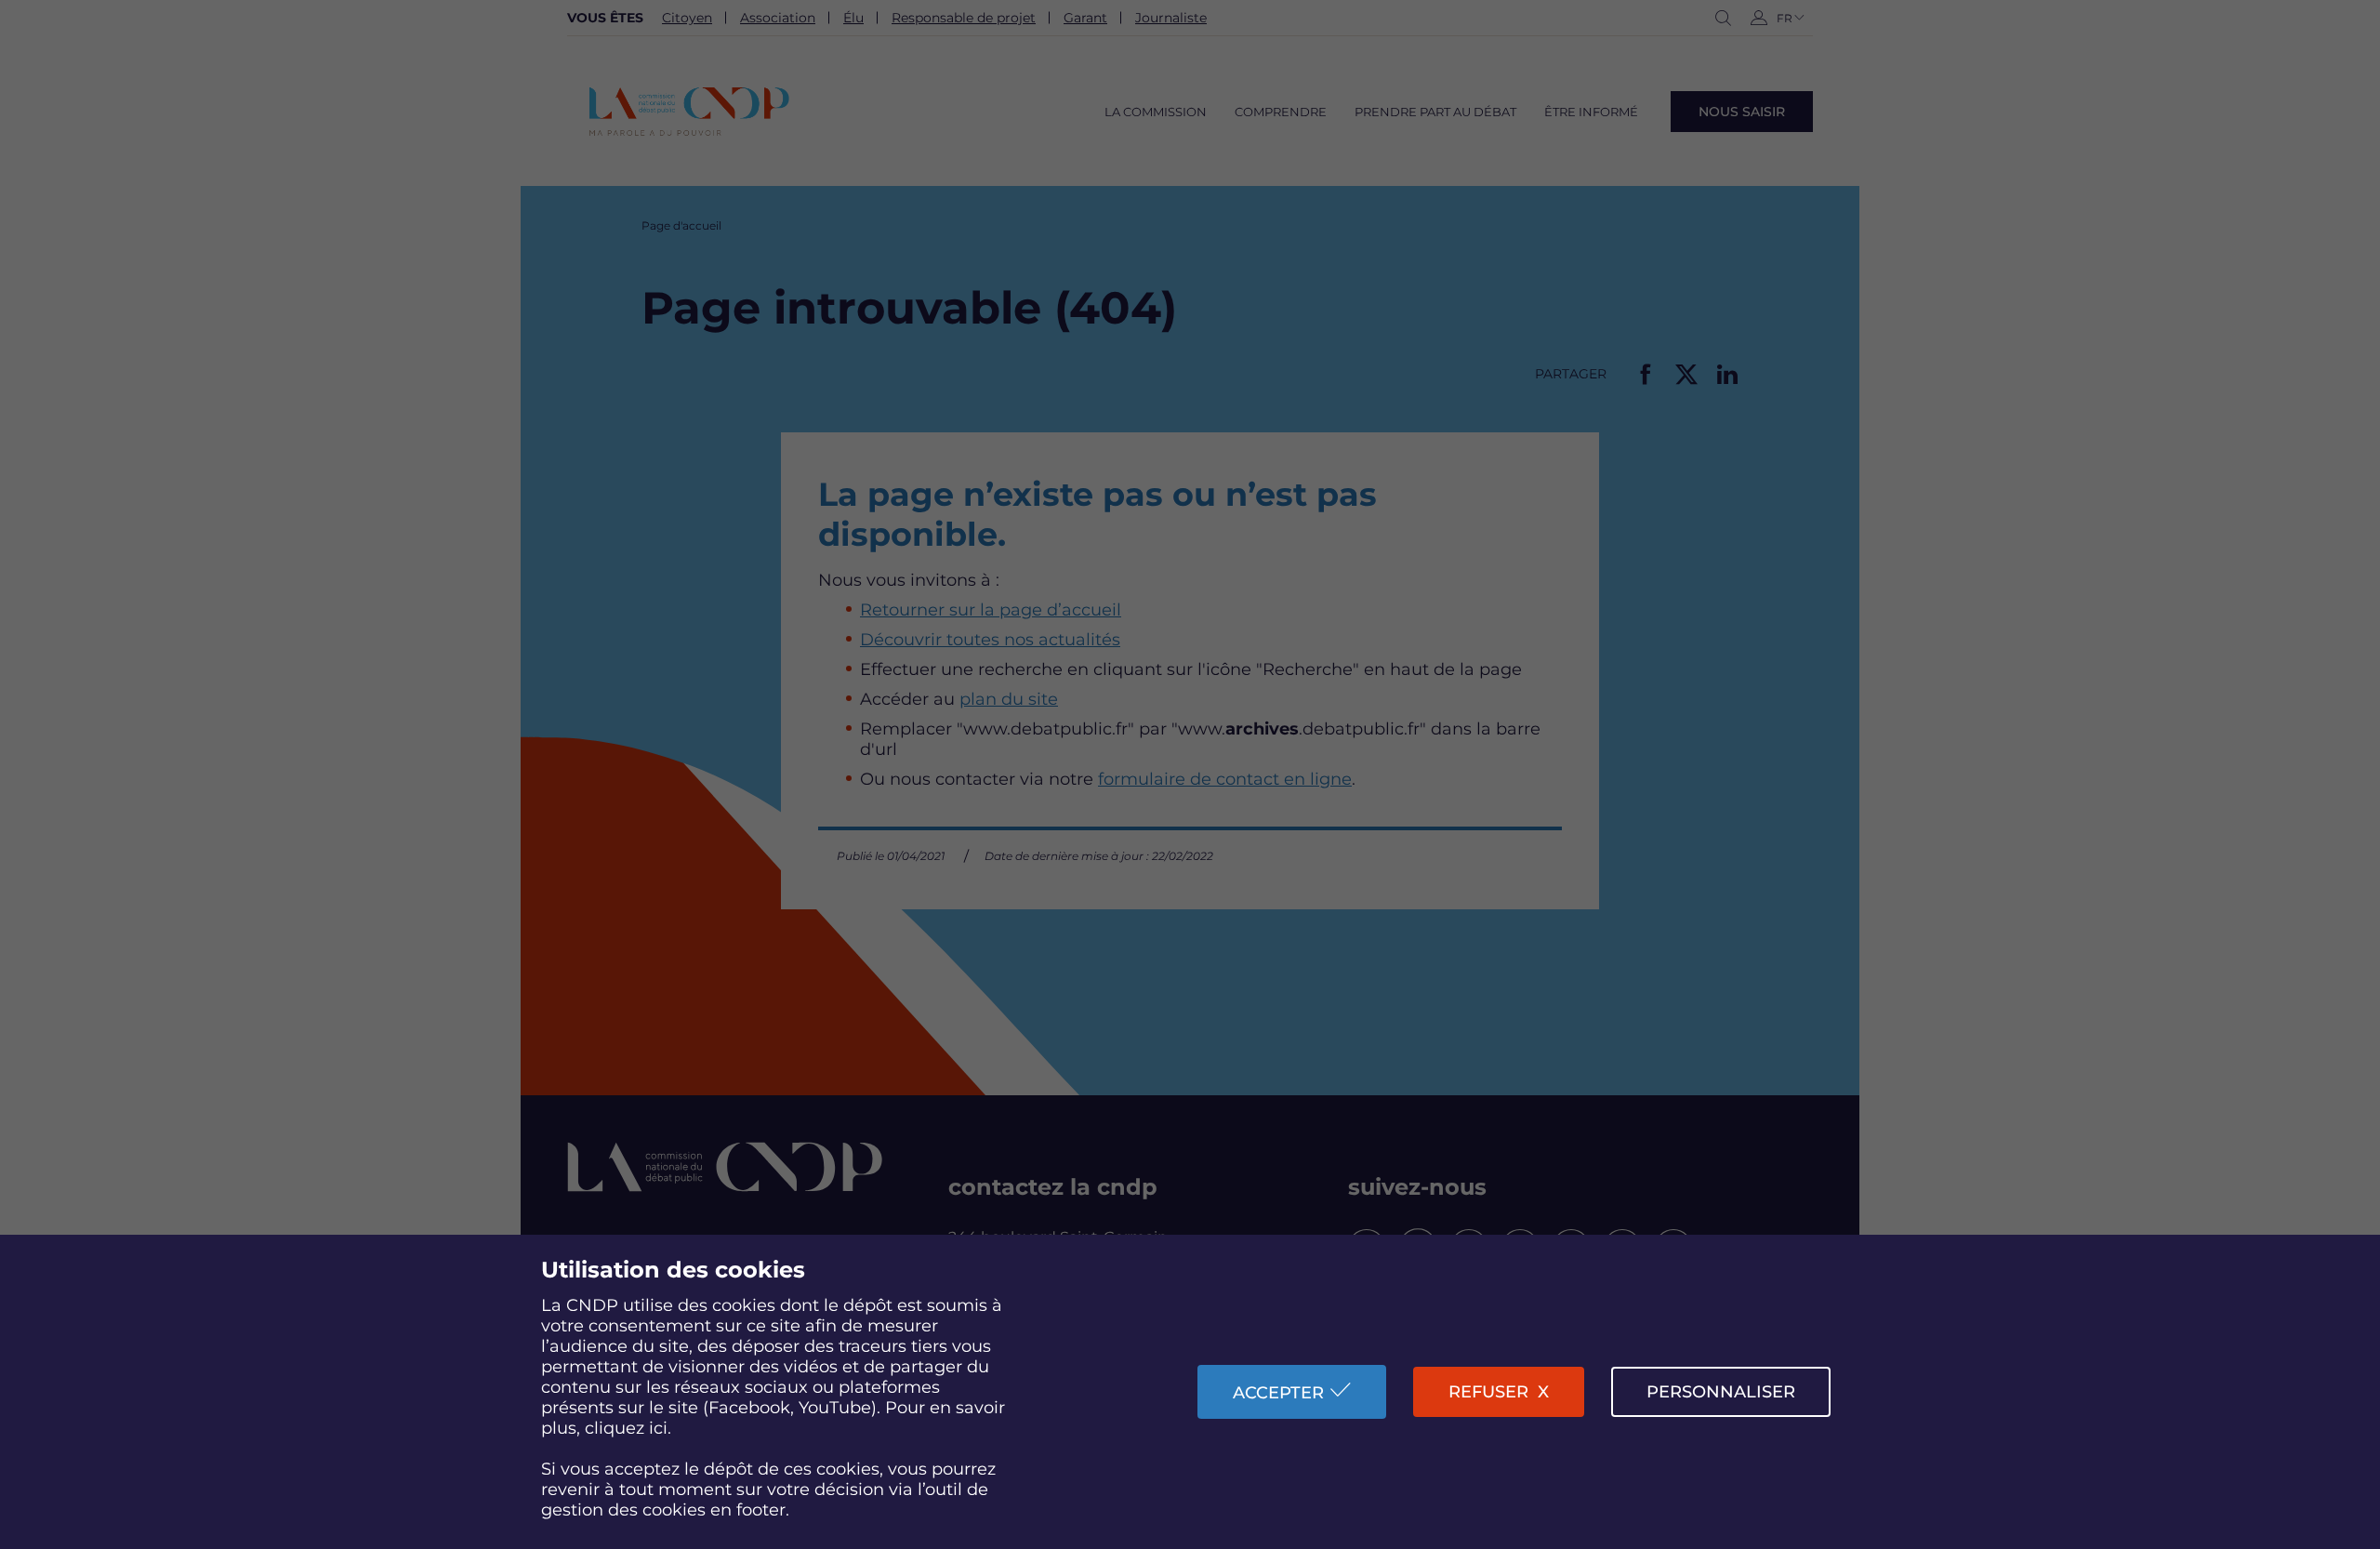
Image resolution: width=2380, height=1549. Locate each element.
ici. (660, 1428)
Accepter (1278, 1393)
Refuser (1488, 1392)
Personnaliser (1721, 1392)
